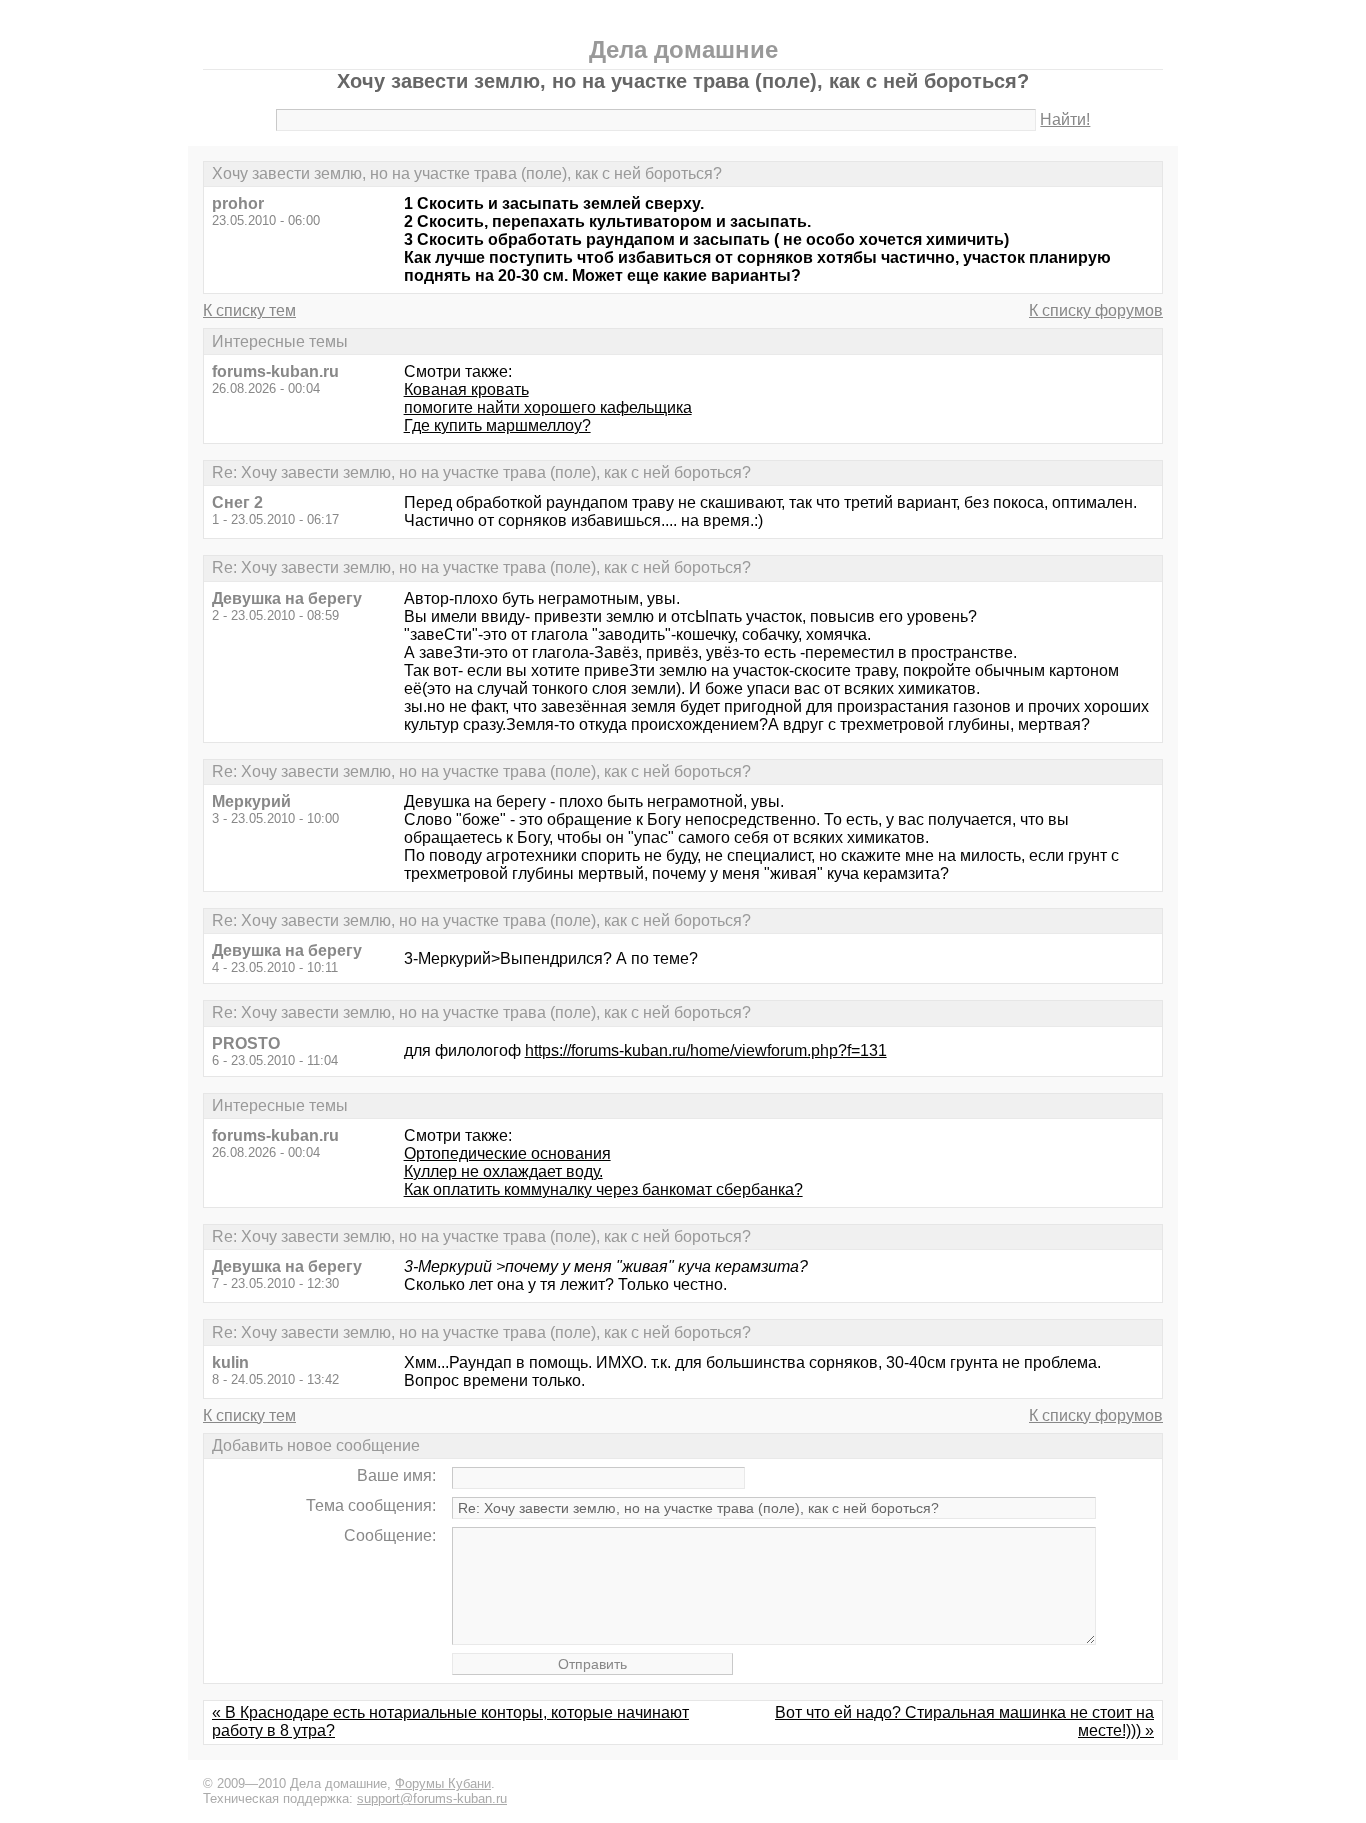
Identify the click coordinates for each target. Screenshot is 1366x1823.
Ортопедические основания (507, 1153)
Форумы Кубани (443, 1783)
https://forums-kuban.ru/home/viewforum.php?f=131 (706, 1050)
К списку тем (249, 310)
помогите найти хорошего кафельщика (548, 407)
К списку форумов (1096, 310)
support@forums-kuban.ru (432, 1798)
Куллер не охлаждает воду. (503, 1171)
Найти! (1065, 119)
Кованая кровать (466, 389)
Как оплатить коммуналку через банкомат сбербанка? (603, 1189)
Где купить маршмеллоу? (497, 425)
